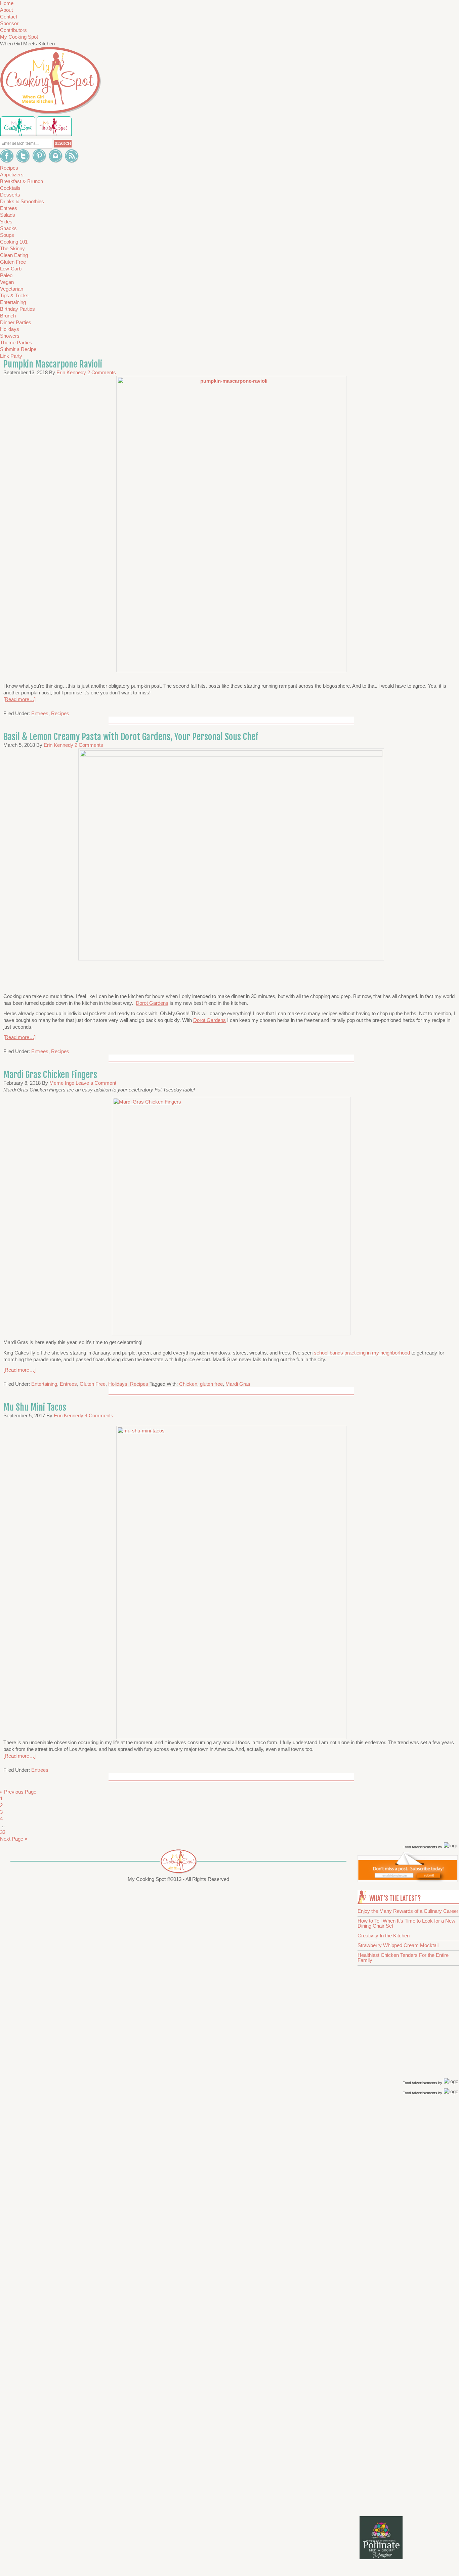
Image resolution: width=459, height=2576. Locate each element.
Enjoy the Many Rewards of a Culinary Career (408, 1911)
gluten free (211, 1384)
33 (3, 1832)
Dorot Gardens (152, 1003)
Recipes (60, 713)
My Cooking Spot (19, 37)
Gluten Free (93, 1384)
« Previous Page (18, 1792)
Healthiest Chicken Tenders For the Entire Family (403, 1958)
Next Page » (14, 1839)
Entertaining (44, 1384)
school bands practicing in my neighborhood (362, 1353)
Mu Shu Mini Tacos (35, 1407)
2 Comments (102, 372)
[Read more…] (19, 699)
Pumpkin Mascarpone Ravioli (53, 364)
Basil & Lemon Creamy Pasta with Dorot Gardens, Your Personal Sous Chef (131, 737)
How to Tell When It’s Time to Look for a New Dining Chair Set (406, 1923)
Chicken (188, 1384)
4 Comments (99, 1415)
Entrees (40, 713)
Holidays (118, 1384)
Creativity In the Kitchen (384, 1936)
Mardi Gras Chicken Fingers (50, 1075)
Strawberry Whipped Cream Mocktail (398, 1945)
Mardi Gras (238, 1384)
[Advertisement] (409, 2204)
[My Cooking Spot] (408, 1880)
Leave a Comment (96, 1083)
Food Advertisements (420, 1847)
